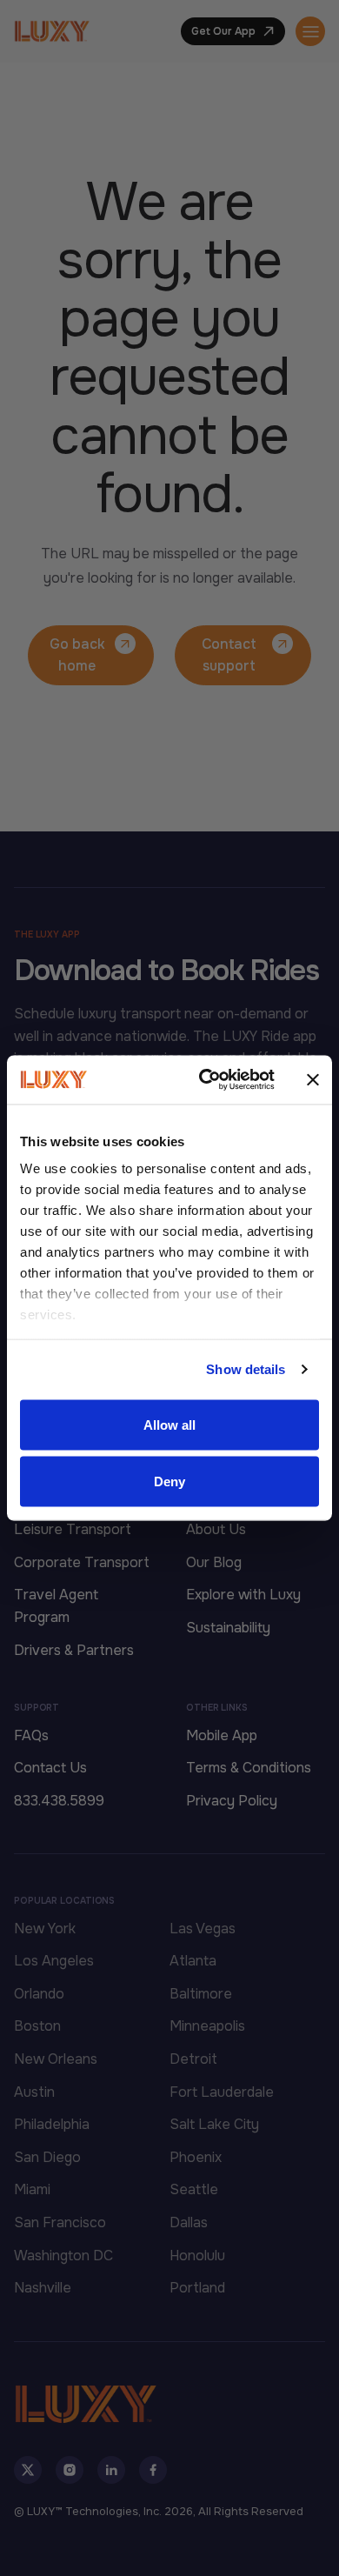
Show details (246, 1369)
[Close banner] (313, 1079)
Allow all (170, 1424)
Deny (169, 1482)
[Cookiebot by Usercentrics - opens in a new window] (206, 1080)
